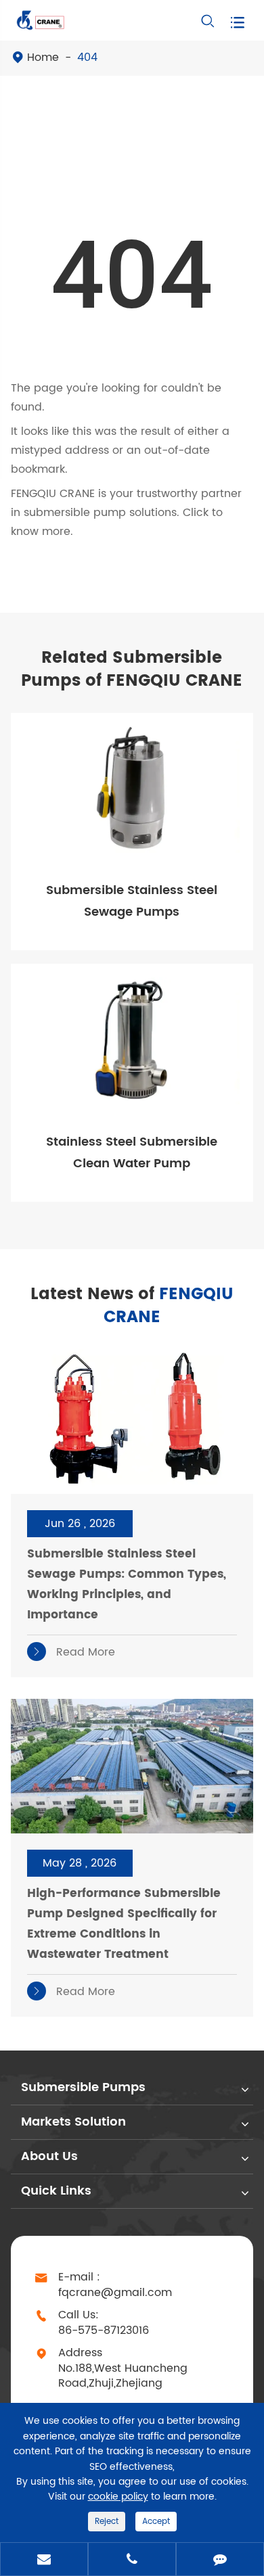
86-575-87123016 (104, 2331)
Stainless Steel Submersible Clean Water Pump (132, 1153)
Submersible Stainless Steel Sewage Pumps (132, 901)
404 (87, 57)
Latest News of (132, 1306)
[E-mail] (44, 2560)
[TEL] (132, 2560)
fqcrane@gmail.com (115, 2293)
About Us (49, 2156)
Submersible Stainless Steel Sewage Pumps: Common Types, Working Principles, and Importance (127, 1585)
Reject (107, 2522)
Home (43, 57)
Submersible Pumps (83, 2087)
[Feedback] (220, 2560)
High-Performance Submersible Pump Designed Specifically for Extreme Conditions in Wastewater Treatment (124, 1924)
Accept (156, 2522)
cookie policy (118, 2497)
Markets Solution (73, 2122)
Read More (73, 1652)
